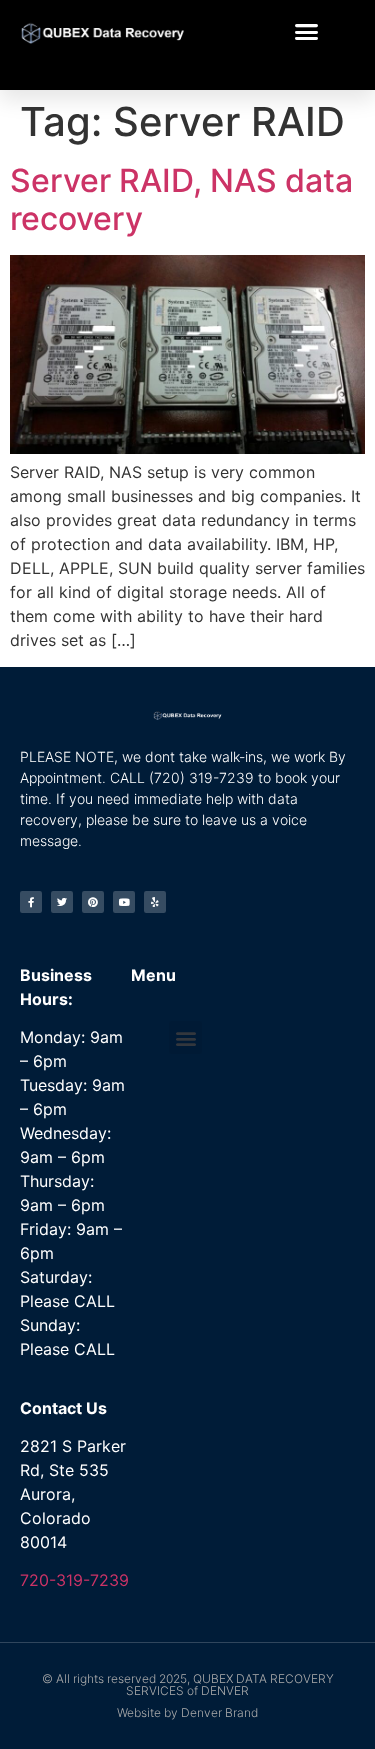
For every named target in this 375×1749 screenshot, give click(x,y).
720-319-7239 (74, 1580)
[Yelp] (155, 902)
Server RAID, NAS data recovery (181, 199)
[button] (307, 32)
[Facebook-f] (31, 902)
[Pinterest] (93, 902)
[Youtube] (124, 902)
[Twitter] (62, 902)
